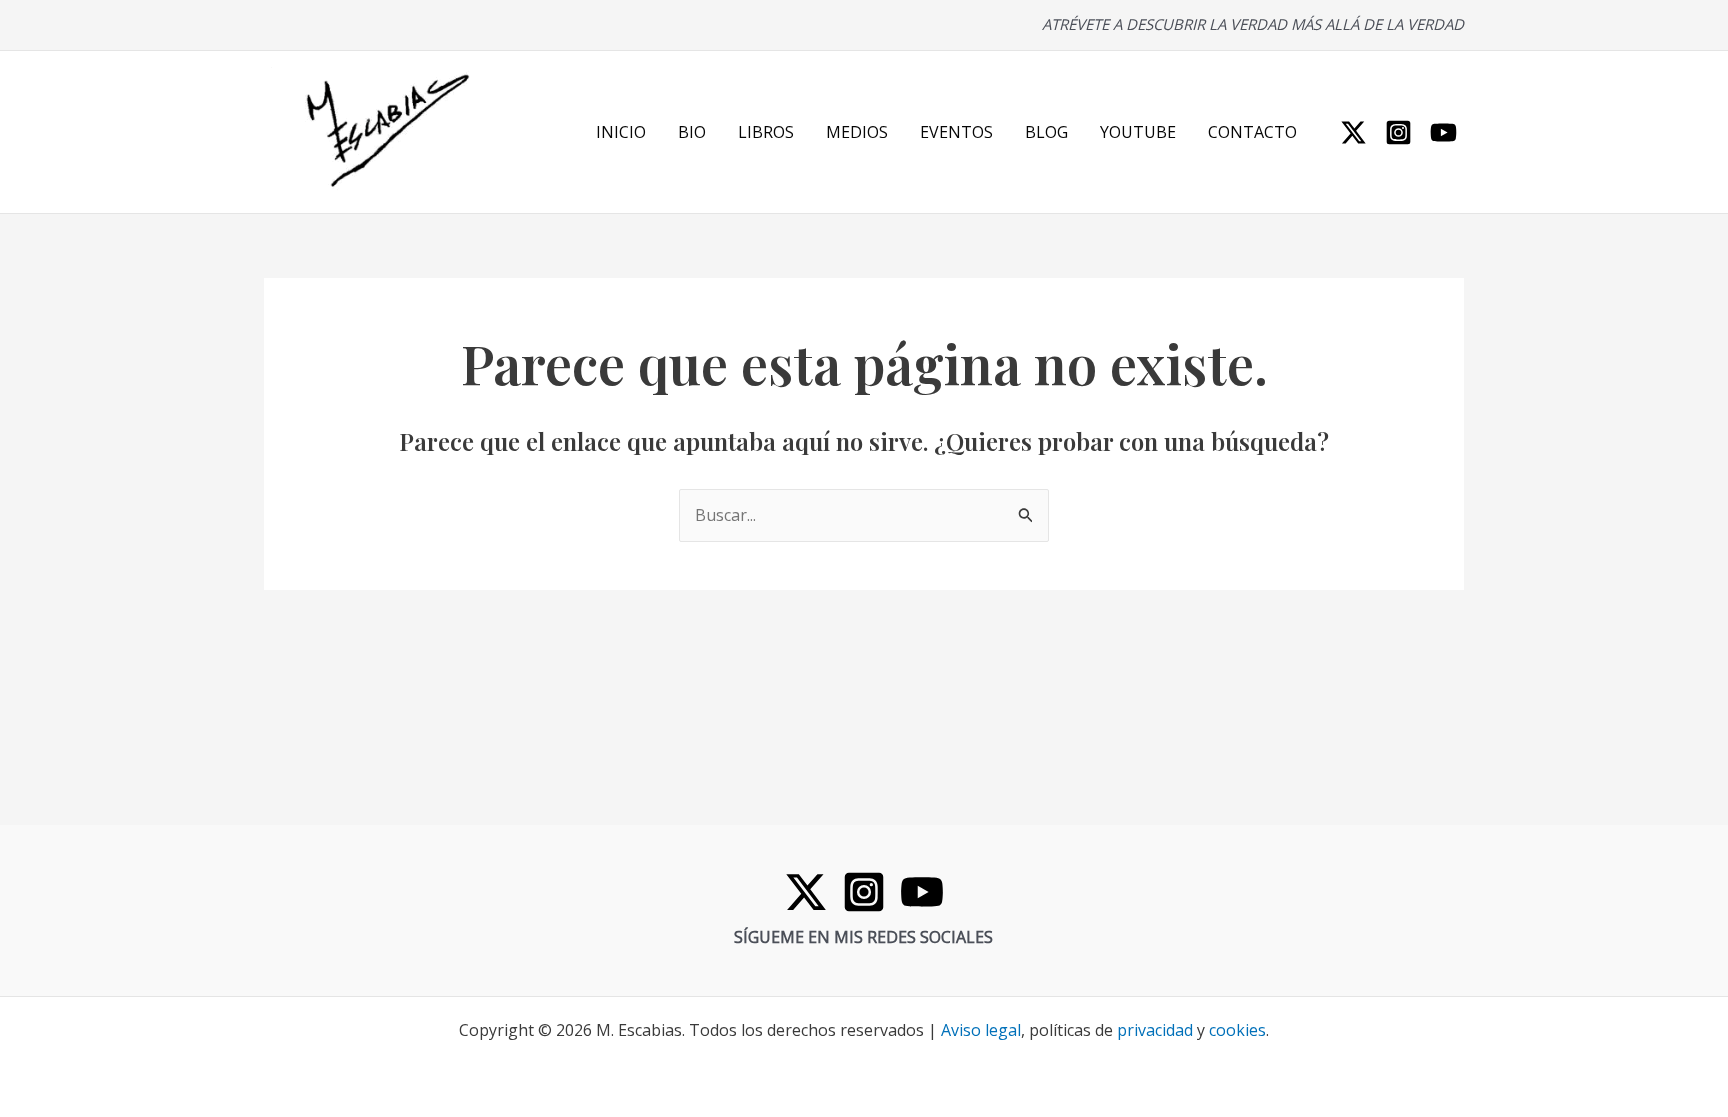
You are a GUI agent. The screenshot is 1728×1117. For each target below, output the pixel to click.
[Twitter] (1353, 132)
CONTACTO (1252, 132)
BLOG (1046, 132)
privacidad (1155, 1030)
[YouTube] (1443, 132)
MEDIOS (857, 132)
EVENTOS (956, 132)
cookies (1237, 1030)
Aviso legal (981, 1030)
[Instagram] (1398, 132)
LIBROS (766, 132)
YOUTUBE (1138, 132)
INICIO (621, 132)
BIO (692, 132)
